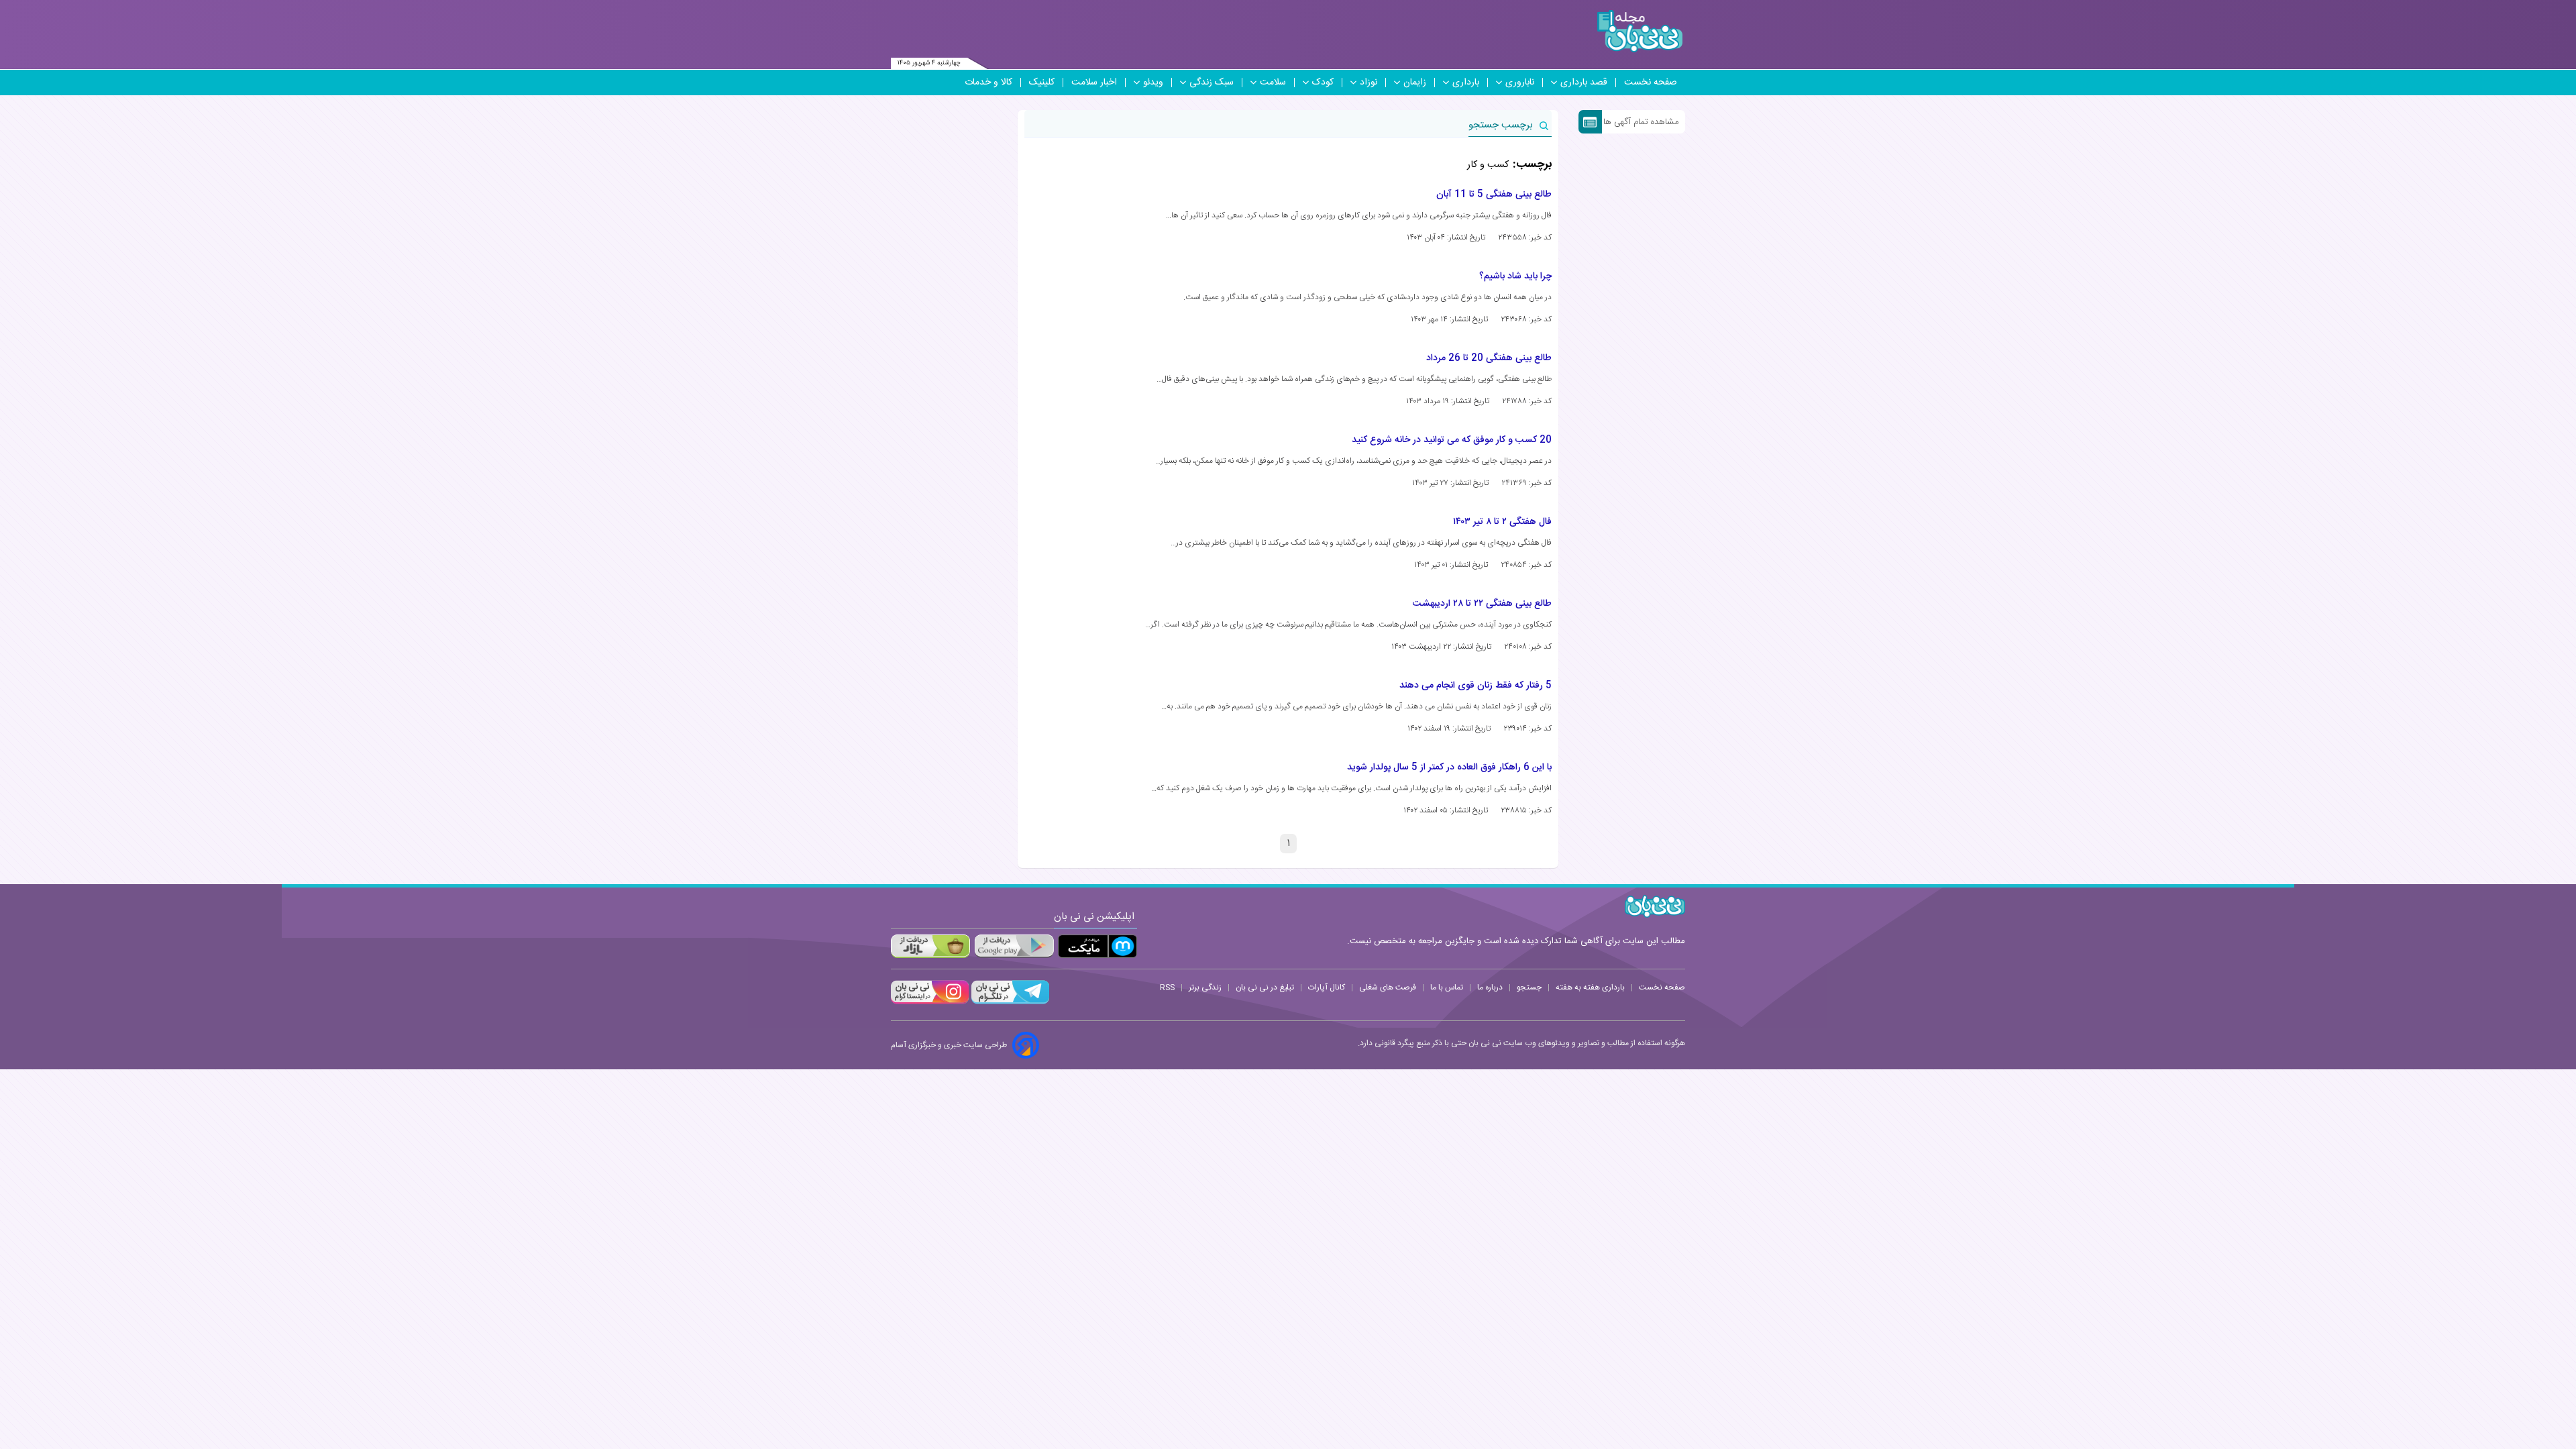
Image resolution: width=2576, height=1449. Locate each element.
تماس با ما (1447, 987)
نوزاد (1368, 83)
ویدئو (1153, 83)
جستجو (1529, 987)
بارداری (1466, 83)
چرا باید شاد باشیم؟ (1515, 276)
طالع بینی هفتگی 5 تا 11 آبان (1494, 195)
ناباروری (1520, 83)
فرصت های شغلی (1388, 987)
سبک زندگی (1212, 83)
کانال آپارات (1327, 987)
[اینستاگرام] (930, 1002)
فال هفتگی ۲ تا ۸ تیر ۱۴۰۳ (1502, 522)
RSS (1167, 987)
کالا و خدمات (988, 83)
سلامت (1273, 83)
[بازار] (930, 946)
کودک (1323, 83)
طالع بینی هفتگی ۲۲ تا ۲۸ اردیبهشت (1482, 604)
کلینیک (1042, 83)
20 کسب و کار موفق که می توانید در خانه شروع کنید (1452, 440)
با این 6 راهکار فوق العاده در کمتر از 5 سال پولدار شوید (1449, 767)
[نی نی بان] (1640, 31)
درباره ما (1490, 987)
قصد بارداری (1584, 83)
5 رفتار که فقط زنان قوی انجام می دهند (1475, 686)
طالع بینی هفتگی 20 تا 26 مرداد (1489, 358)
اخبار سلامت (1094, 83)
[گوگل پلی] (1014, 946)
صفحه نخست (1651, 83)
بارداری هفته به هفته (1590, 987)
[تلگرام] (1009, 1002)
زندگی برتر (1205, 987)
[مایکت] (1097, 946)
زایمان (1415, 83)
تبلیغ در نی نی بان (1265, 987)
